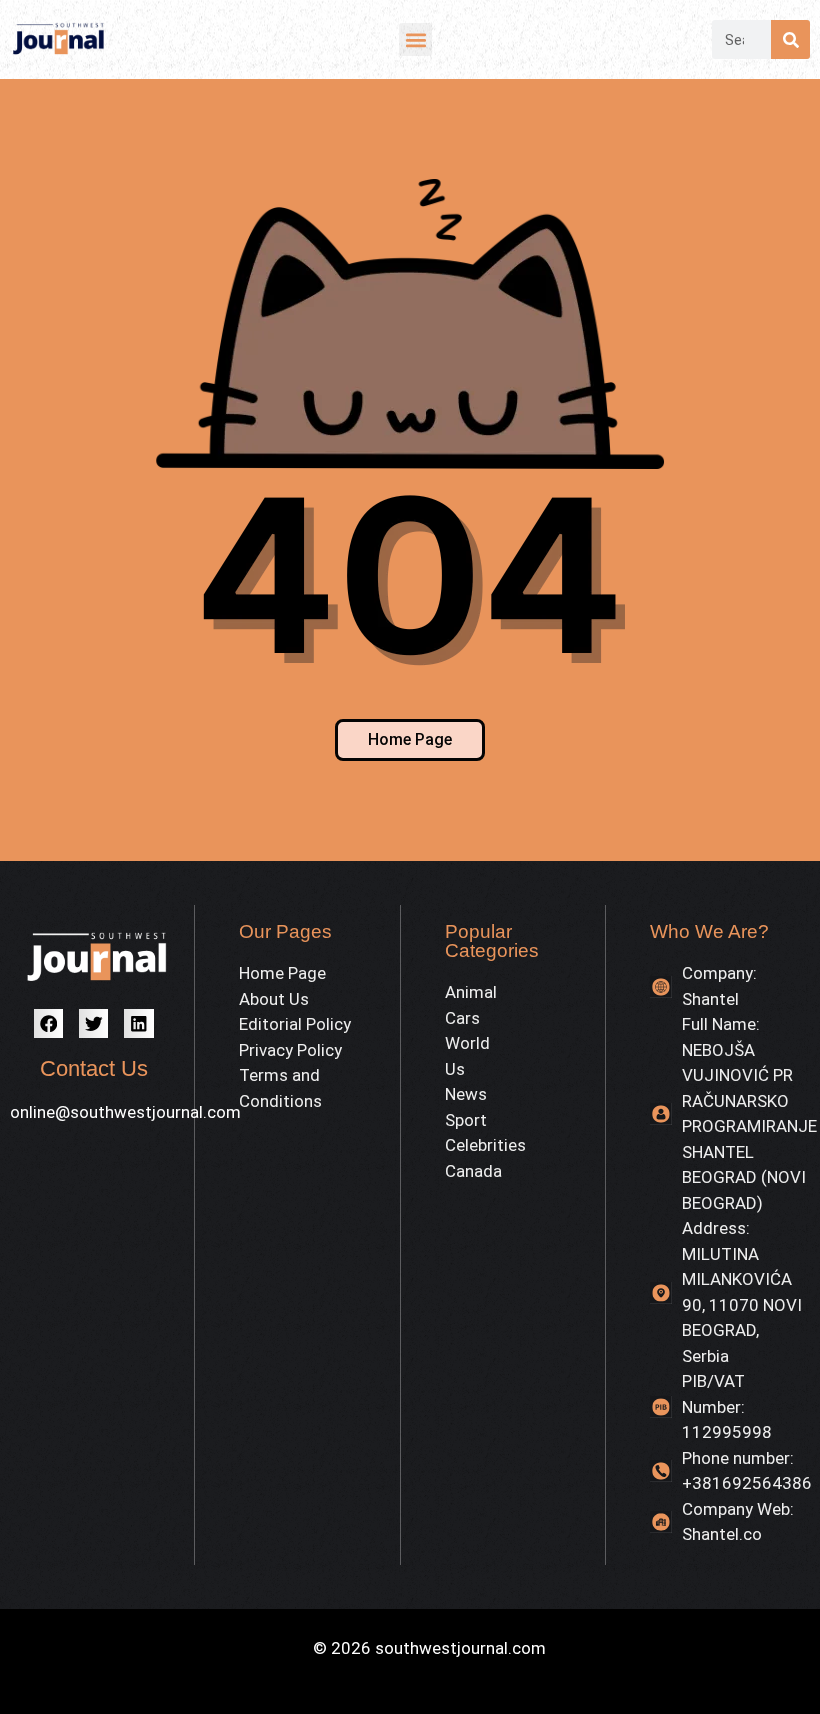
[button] (415, 39)
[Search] (790, 39)
